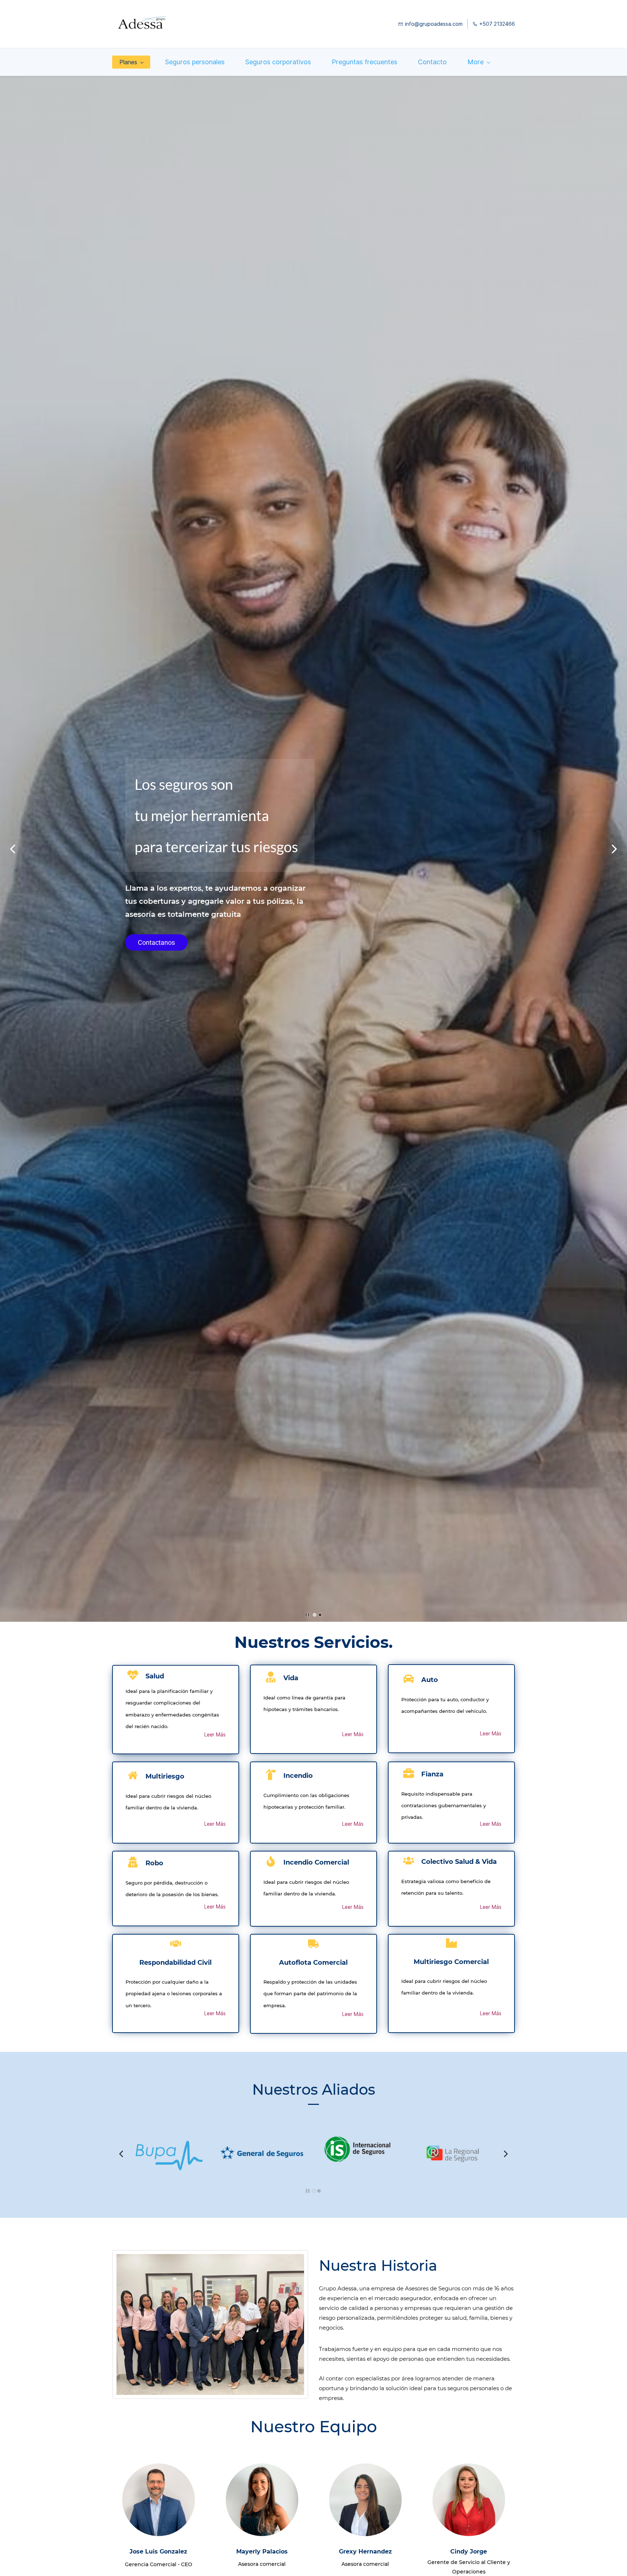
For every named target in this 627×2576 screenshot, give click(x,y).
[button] (13, 849)
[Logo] (141, 24)
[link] (142, 2145)
